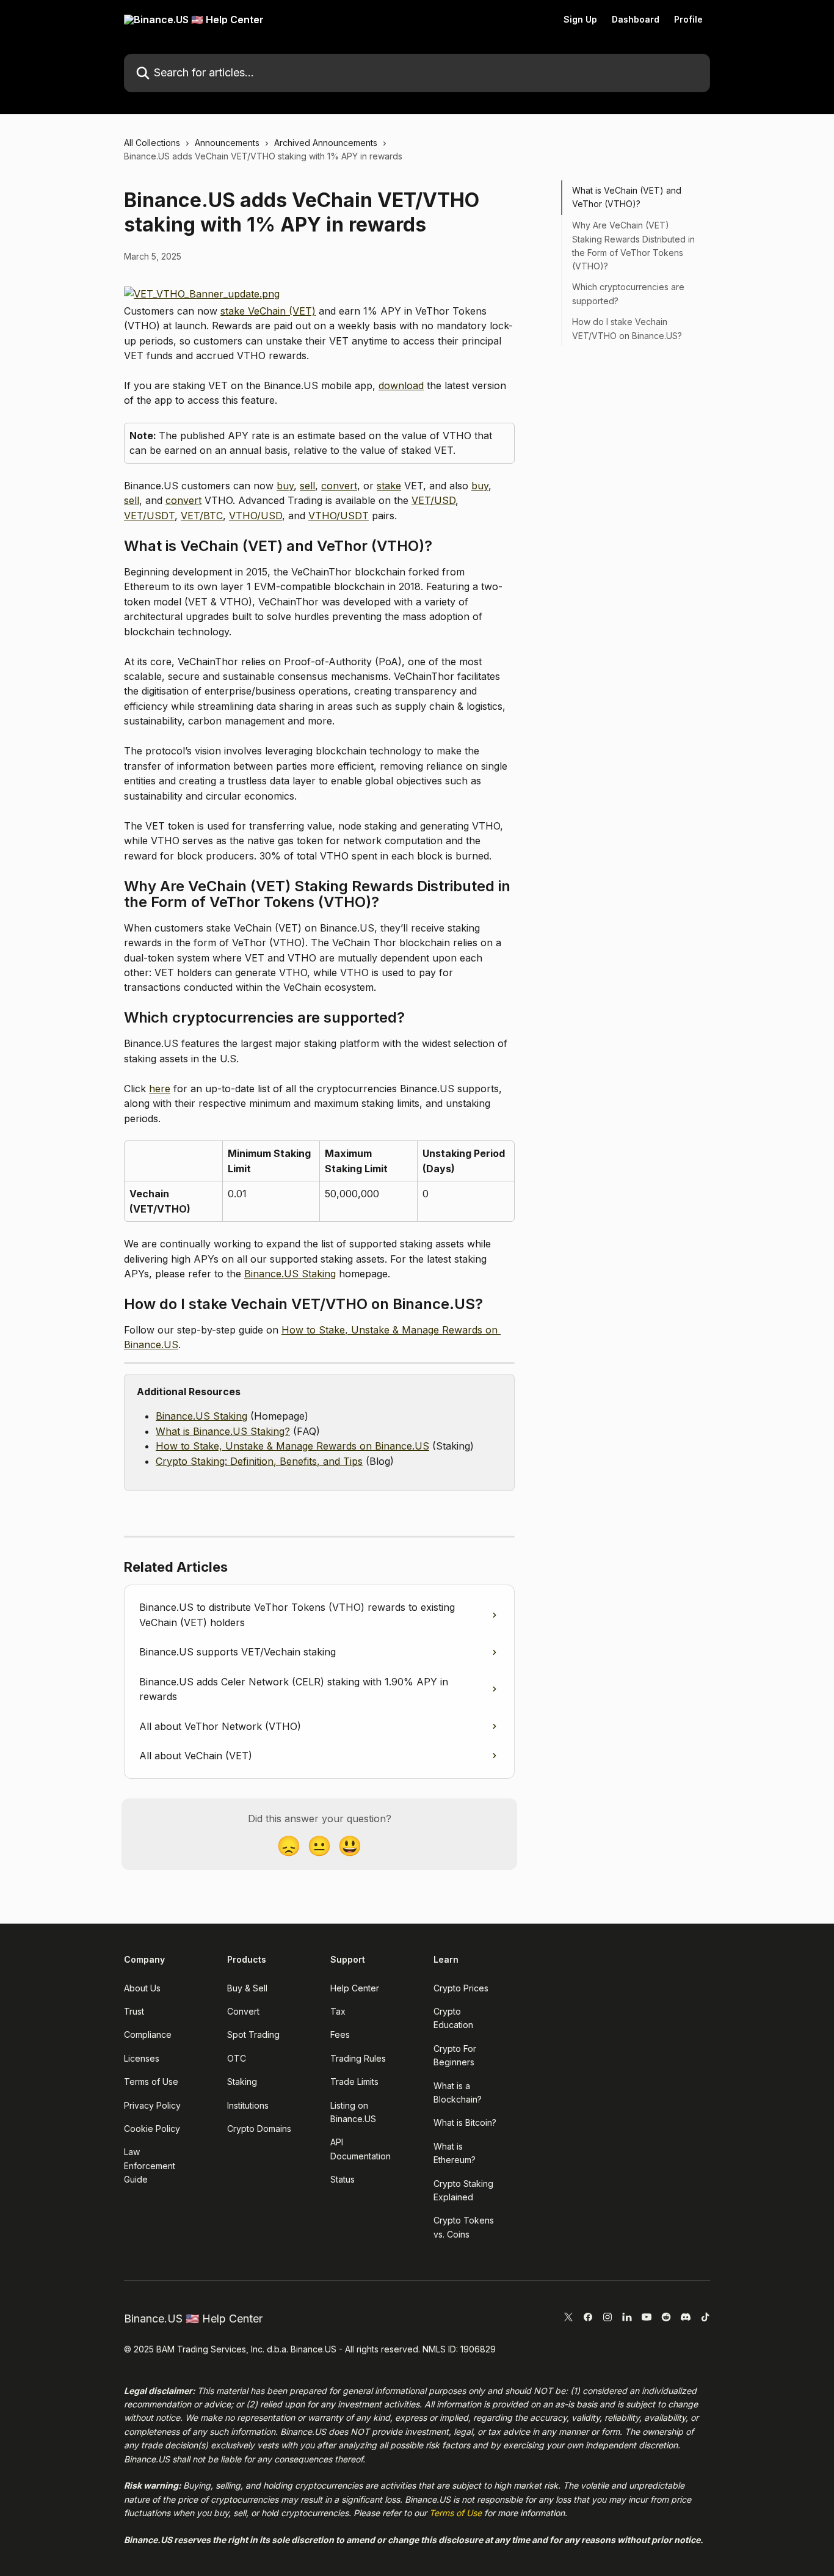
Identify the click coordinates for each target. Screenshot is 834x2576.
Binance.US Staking (290, 1274)
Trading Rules (358, 2058)
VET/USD (433, 500)
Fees (340, 2034)
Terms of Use (151, 2082)
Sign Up (580, 20)
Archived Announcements (326, 143)
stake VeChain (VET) (268, 311)
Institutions (248, 2105)
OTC (237, 2058)
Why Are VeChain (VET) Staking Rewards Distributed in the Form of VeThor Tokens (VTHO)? (633, 246)
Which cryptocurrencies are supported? (628, 294)
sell (307, 486)
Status (343, 2179)
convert (339, 486)
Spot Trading (253, 2034)
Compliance (148, 2034)
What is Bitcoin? (465, 2122)
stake (389, 486)
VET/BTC (202, 516)
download (401, 385)
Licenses (142, 2058)
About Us (142, 1988)
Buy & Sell (247, 1988)
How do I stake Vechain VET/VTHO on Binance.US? (627, 328)
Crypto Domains (259, 2129)
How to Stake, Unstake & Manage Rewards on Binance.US (292, 1446)
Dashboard (636, 20)
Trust (134, 2011)
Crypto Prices (461, 1988)
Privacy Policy (152, 2105)
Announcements (227, 143)
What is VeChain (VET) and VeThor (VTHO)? (627, 197)
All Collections (152, 143)
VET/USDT (149, 516)
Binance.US (303, 2432)
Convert (243, 2011)
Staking (242, 2082)
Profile (688, 20)
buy (285, 486)
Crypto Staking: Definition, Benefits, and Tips (259, 1461)
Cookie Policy (152, 2129)
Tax (338, 2011)
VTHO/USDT (339, 516)
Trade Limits (354, 2082)
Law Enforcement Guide (150, 2166)
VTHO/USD (256, 516)
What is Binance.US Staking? (223, 1431)
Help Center (355, 1988)
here (160, 1089)
